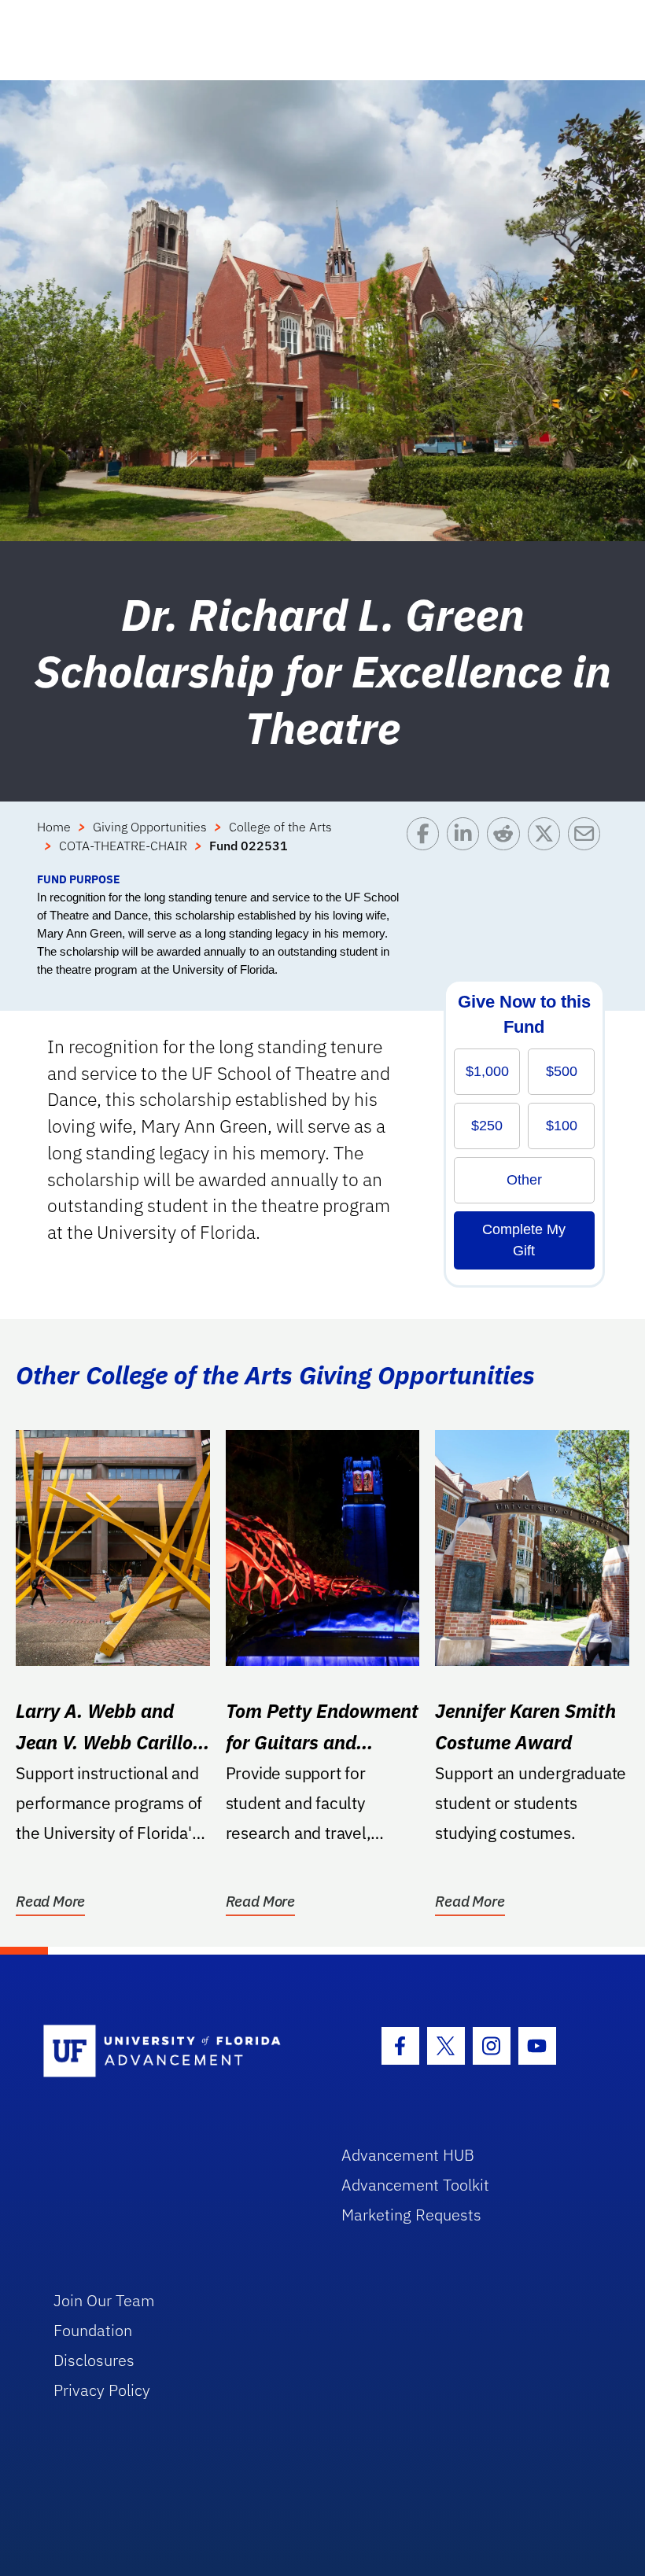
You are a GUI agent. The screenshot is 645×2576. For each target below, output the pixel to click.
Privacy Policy (102, 2390)
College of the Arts (280, 827)
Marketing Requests (411, 2215)
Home (54, 827)
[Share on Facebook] (427, 844)
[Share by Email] (588, 844)
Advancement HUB (408, 2155)
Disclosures (94, 2360)
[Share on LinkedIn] (467, 844)
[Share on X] (548, 844)
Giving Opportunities (150, 827)
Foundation (93, 2330)
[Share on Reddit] (507, 844)
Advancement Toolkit (415, 2185)
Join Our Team (104, 2300)
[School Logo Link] (174, 2052)
